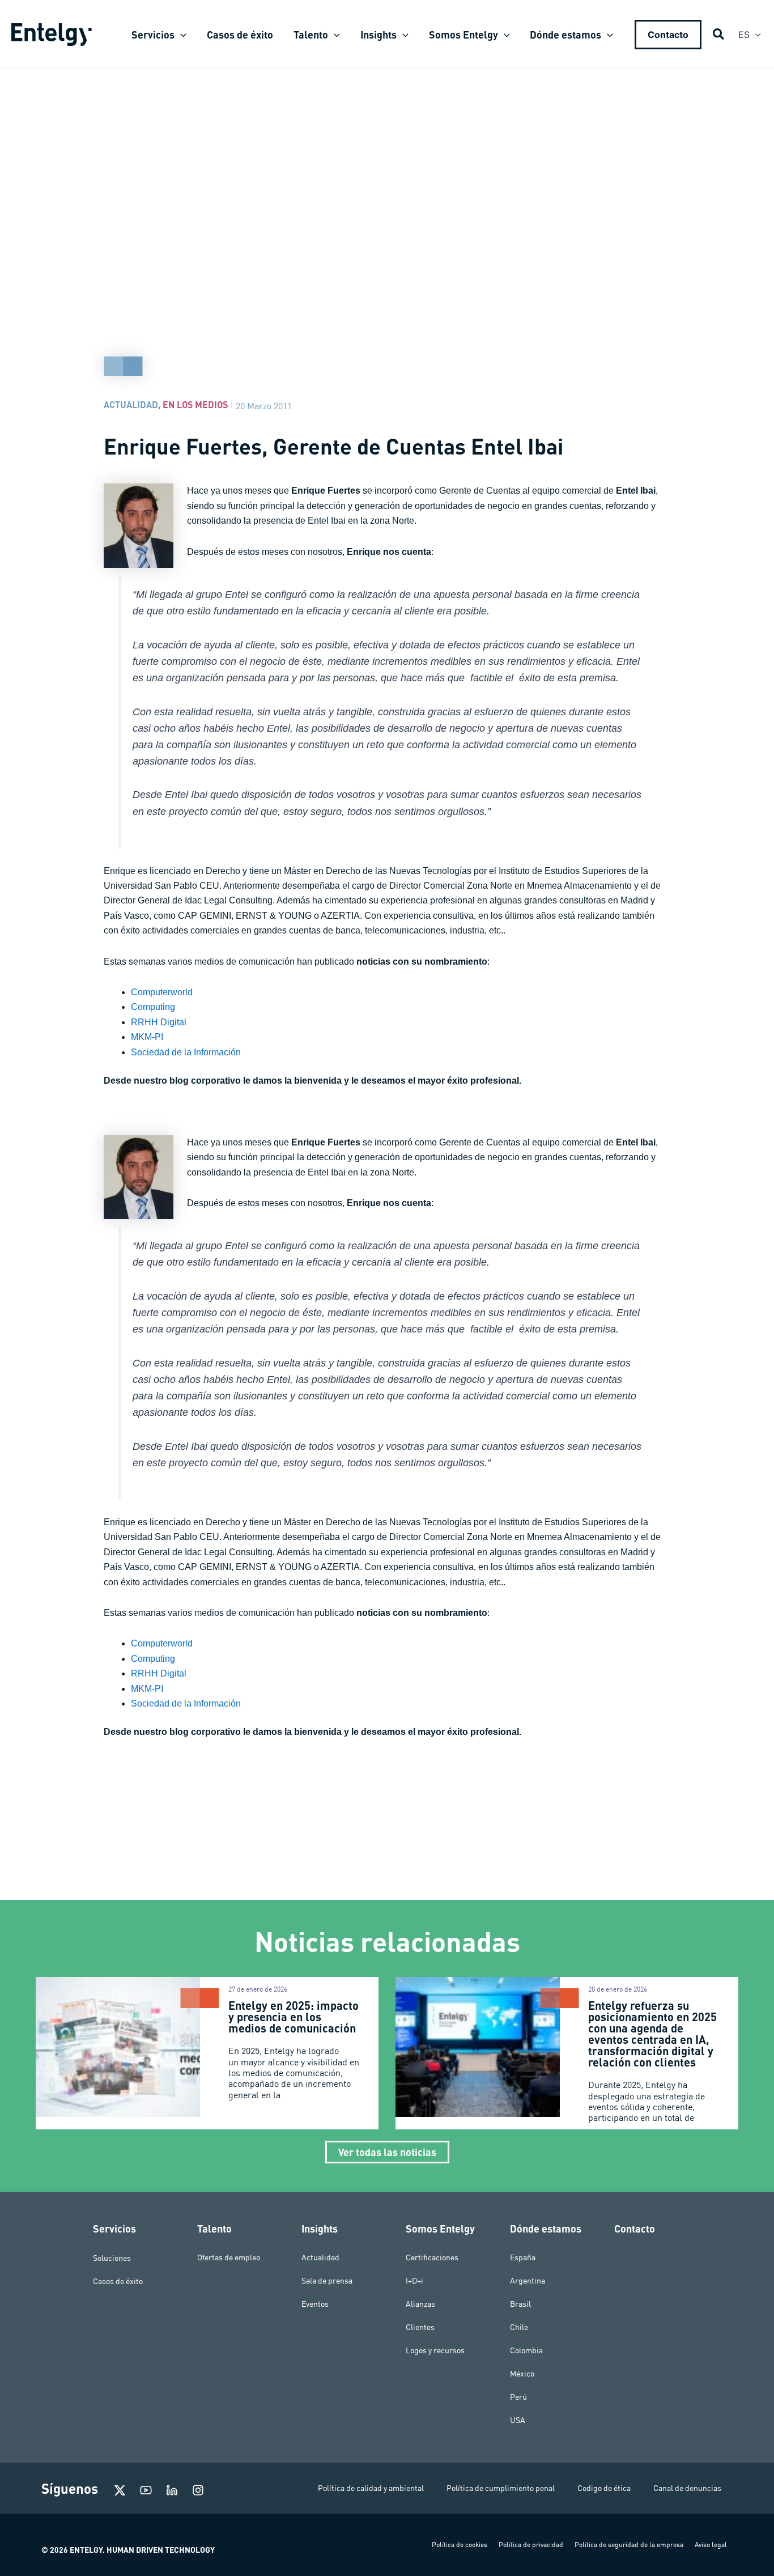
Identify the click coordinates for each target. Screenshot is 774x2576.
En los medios (195, 404)
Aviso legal (711, 2545)
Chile (519, 2327)
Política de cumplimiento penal (501, 2488)
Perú (518, 2397)
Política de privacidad (531, 2545)
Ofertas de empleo (229, 2257)
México (522, 2374)
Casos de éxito (118, 2281)
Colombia (526, 2350)
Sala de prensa (327, 2281)
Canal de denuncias (687, 2488)
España (523, 2257)
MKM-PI (147, 1037)
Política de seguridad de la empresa (629, 2545)
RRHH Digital (159, 1022)
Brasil (520, 2304)
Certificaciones (432, 2257)
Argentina (528, 2281)
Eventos (315, 2304)
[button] (180, 35)
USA (518, 2420)
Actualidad (131, 404)
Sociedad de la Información (186, 1052)
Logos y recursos (435, 2350)
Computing (153, 1007)
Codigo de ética (604, 2488)
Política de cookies (460, 2545)
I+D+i (414, 2281)
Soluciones (112, 2257)
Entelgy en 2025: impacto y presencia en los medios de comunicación (294, 2017)
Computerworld (162, 992)
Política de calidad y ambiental (371, 2488)
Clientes (420, 2327)
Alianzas (420, 2304)
